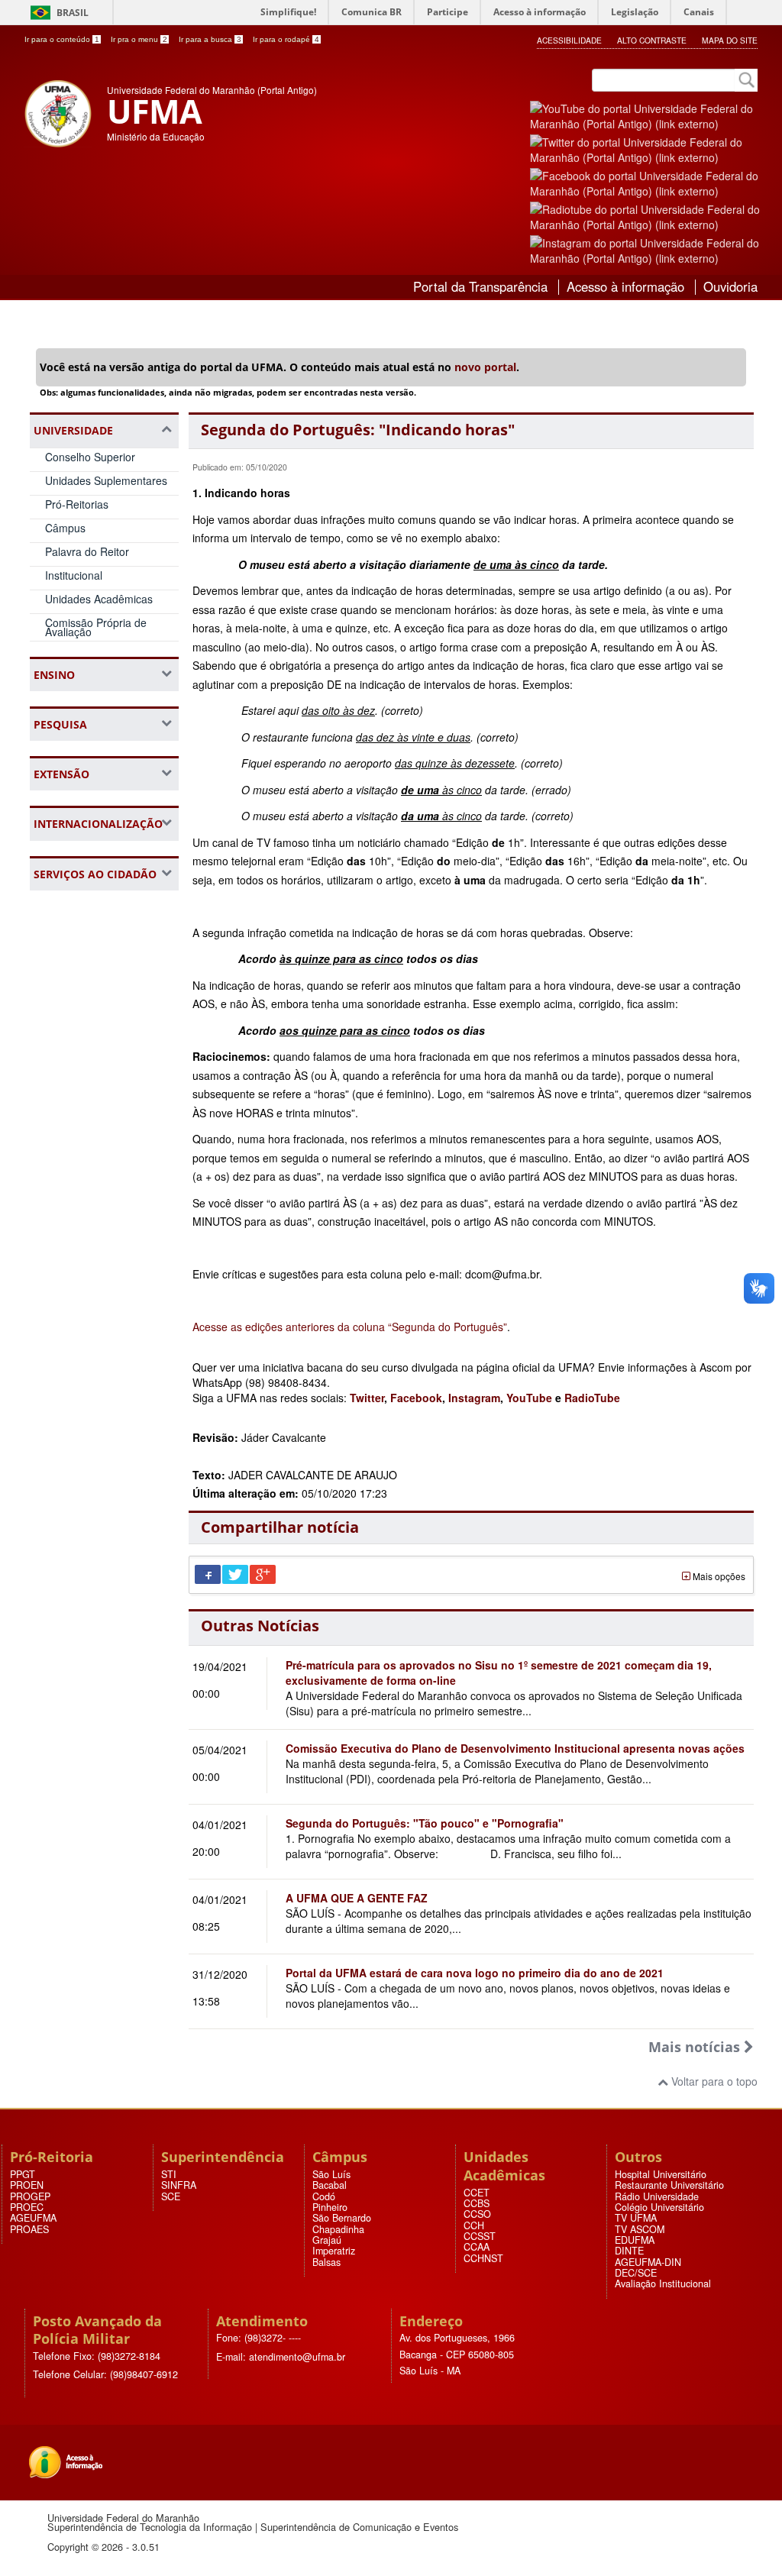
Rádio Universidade (657, 2196)
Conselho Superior (90, 457)
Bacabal (330, 2185)
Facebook (416, 1398)
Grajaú (327, 2240)
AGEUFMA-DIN (648, 2262)
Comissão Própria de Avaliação (96, 627)
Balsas (326, 2262)
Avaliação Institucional (663, 2283)
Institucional (74, 575)
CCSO (477, 2214)
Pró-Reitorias (77, 504)
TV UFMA (636, 2218)
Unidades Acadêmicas (99, 599)
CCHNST (483, 2258)
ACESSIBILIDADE (569, 40)
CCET (477, 2193)
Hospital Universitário (661, 2174)
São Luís (331, 2174)
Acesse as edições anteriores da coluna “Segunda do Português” (350, 1327)
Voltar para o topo (713, 2081)
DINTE (629, 2251)
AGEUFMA (33, 2218)
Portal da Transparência (480, 286)
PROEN (27, 2185)
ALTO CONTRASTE (652, 40)
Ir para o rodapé (286, 39)
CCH (474, 2225)
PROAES (29, 2229)
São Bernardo (342, 2218)
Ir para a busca (210, 39)
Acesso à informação (625, 286)
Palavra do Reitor (87, 551)
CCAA (477, 2247)
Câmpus (65, 528)
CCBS (477, 2203)
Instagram (474, 1398)
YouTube (531, 1398)
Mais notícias (696, 2047)
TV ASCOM (640, 2229)
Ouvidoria (730, 286)
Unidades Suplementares (106, 480)
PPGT (23, 2174)
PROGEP (30, 2196)
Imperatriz (334, 2251)
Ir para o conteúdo (62, 39)
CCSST (480, 2236)
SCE (171, 2196)
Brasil (73, 13)
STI (169, 2174)
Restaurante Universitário (669, 2185)
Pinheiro (330, 2207)
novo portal (485, 367)
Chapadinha (338, 2229)
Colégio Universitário (659, 2207)
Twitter (367, 1398)
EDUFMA (635, 2240)
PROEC (27, 2207)
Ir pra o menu (139, 39)
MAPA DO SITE (730, 40)
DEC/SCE (636, 2273)
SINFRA (179, 2185)
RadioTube (592, 1398)
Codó (324, 2196)
